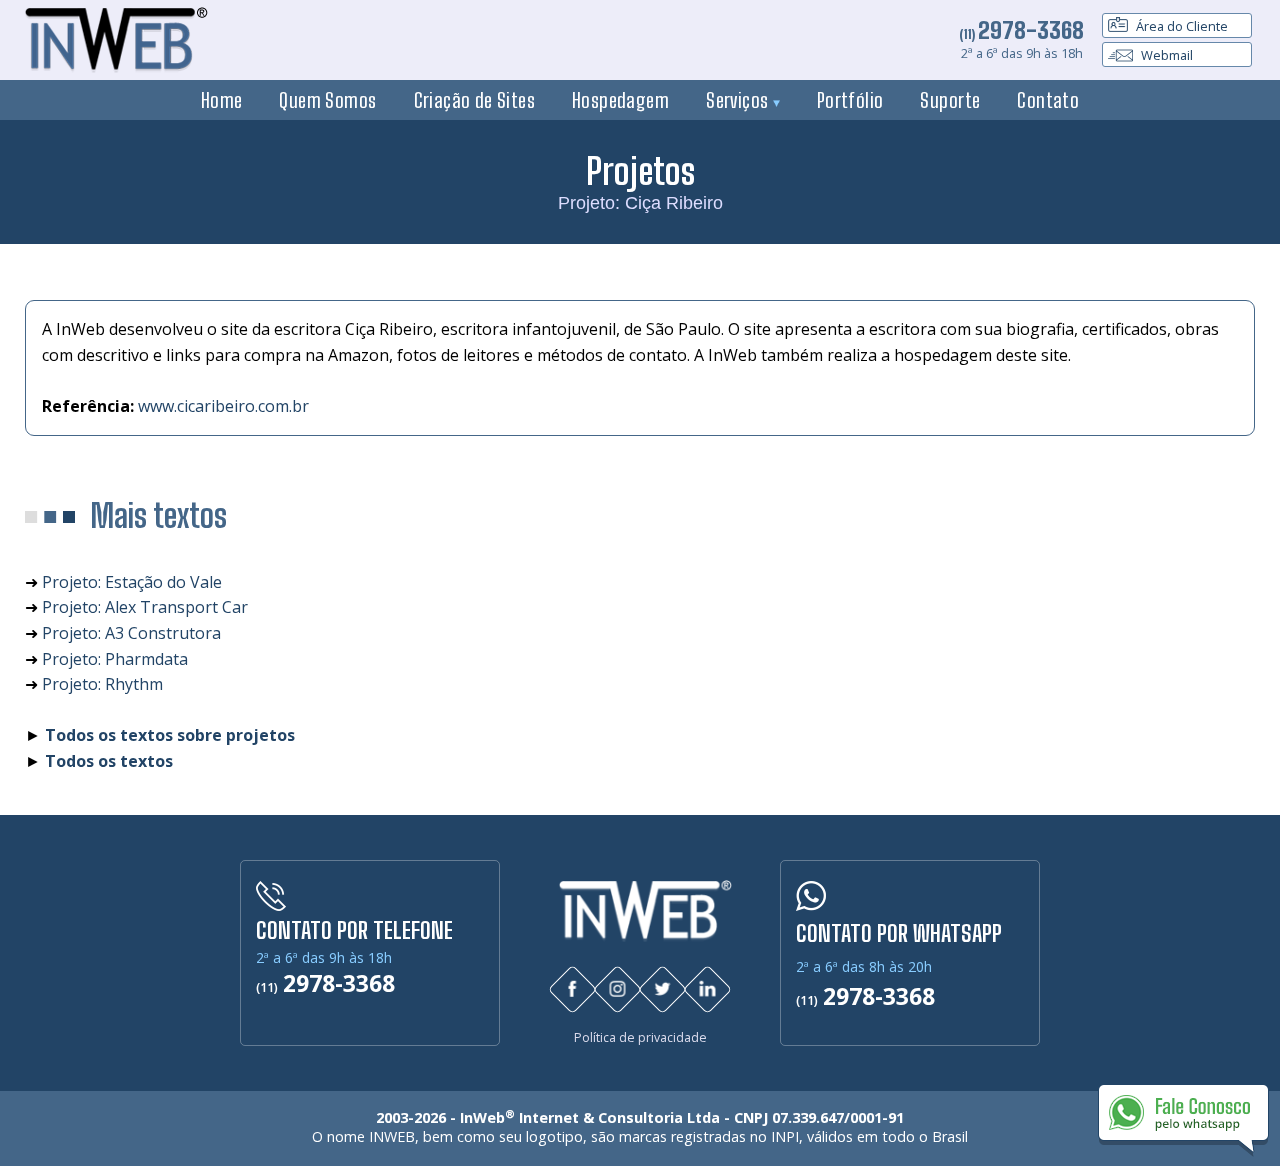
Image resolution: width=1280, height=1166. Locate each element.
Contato (1048, 100)
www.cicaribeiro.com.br (223, 406)
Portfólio (850, 100)
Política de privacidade (640, 1037)
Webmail (1165, 55)
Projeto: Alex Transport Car (145, 607)
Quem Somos (327, 100)
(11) (1021, 34)
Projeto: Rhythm (102, 684)
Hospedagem (620, 100)
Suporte (950, 100)
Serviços (739, 100)
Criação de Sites (475, 100)
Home (222, 100)
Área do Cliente (1180, 26)
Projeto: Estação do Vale (132, 582)
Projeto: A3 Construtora (131, 633)
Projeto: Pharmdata (115, 659)
